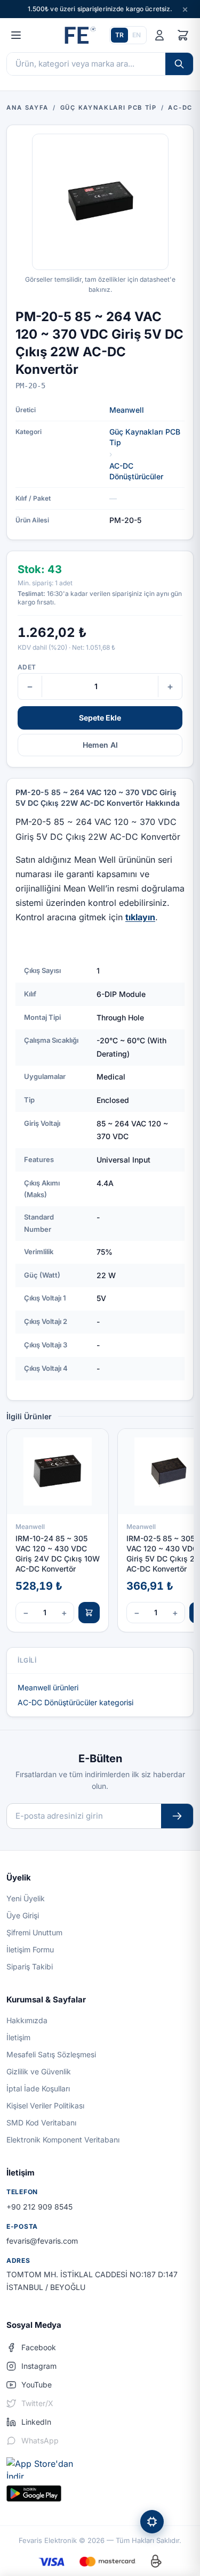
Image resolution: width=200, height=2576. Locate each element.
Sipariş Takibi (30, 1966)
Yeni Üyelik (26, 1898)
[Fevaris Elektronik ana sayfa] (79, 35)
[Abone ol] (177, 1816)
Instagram (39, 2366)
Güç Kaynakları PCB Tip (145, 437)
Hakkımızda (27, 2020)
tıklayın (140, 917)
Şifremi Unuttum (34, 1932)
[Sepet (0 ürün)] (183, 35)
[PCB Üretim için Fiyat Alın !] (152, 2522)
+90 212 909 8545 (39, 2207)
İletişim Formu (30, 1949)
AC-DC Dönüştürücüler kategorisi (75, 1702)
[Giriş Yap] (159, 35)
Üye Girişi (23, 1915)
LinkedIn (36, 2422)
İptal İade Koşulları (38, 2088)
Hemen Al (100, 745)
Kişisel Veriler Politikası (45, 2105)
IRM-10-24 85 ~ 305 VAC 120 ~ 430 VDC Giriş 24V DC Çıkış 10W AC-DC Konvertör (58, 1554)
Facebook (39, 2347)
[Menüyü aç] (16, 35)
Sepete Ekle (100, 718)
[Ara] (179, 64)
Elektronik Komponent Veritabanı (63, 2140)
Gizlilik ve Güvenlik (39, 2071)
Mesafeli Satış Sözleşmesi (51, 2054)
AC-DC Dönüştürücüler (136, 471)
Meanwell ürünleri (48, 1687)
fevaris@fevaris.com (42, 2241)
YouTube (37, 2385)
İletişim (18, 2037)
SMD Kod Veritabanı (41, 2123)
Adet (27, 667)
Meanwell (127, 410)
